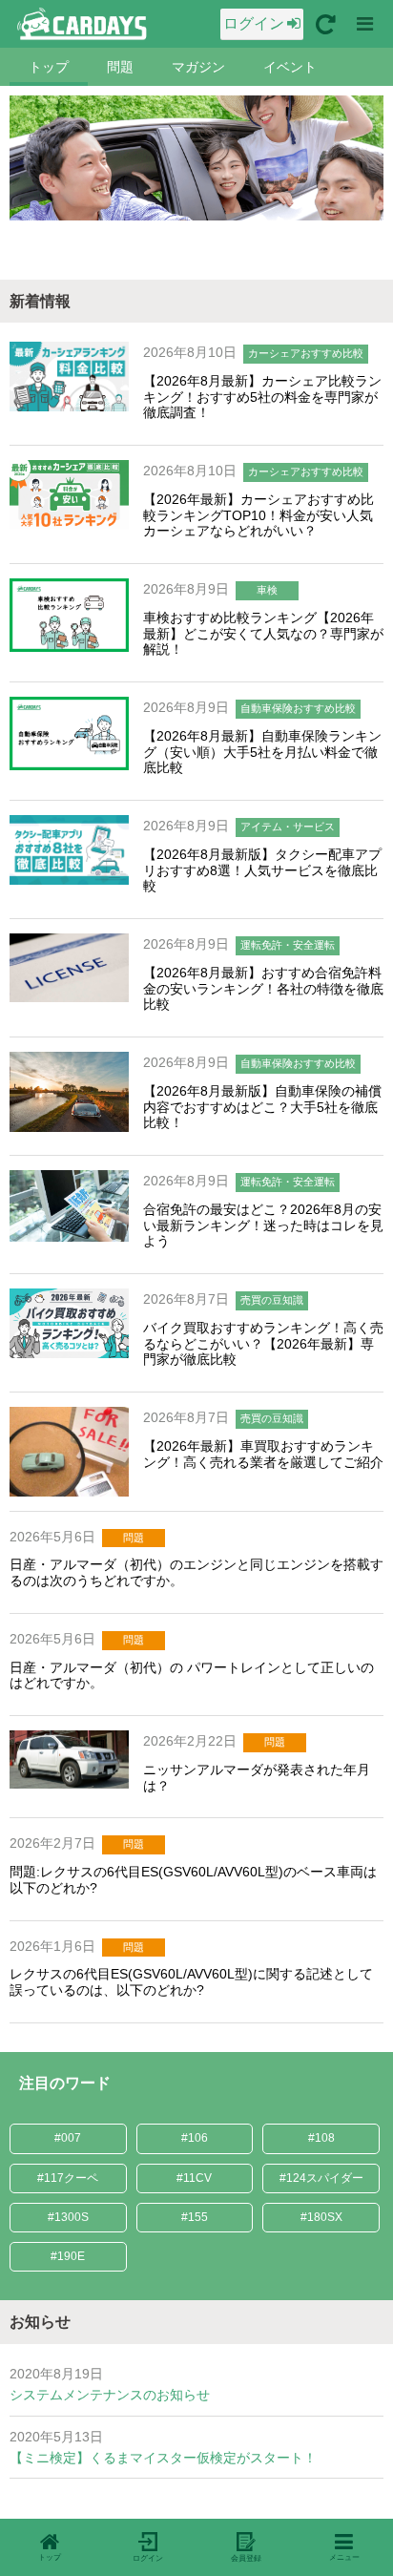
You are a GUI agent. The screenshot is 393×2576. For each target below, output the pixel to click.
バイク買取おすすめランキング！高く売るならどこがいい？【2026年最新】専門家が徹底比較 (263, 1344)
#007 (68, 2138)
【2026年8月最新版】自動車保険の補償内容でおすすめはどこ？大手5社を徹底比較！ (262, 1107)
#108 (321, 2138)
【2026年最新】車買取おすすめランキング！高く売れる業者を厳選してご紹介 (263, 1454)
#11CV (194, 2178)
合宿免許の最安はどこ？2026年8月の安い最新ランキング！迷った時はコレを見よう (263, 1225)
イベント (290, 67)
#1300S (68, 2217)
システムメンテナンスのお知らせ (110, 2395)
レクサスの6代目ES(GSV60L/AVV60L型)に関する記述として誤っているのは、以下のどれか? (191, 1982)
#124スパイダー (321, 2178)
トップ (49, 67)
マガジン (198, 67)
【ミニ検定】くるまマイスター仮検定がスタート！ (163, 2458)
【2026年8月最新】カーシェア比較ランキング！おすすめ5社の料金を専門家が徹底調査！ (262, 397)
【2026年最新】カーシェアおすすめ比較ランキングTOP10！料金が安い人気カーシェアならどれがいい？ (259, 515)
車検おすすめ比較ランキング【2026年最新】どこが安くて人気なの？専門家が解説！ (263, 634)
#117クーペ (68, 2178)
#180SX (321, 2217)
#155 (195, 2217)
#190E (68, 2256)
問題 (120, 67)
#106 (195, 2138)
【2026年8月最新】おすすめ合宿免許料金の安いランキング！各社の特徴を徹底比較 (263, 989)
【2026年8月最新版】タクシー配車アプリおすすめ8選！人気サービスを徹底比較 (262, 870)
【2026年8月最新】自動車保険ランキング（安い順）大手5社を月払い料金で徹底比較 (262, 752)
